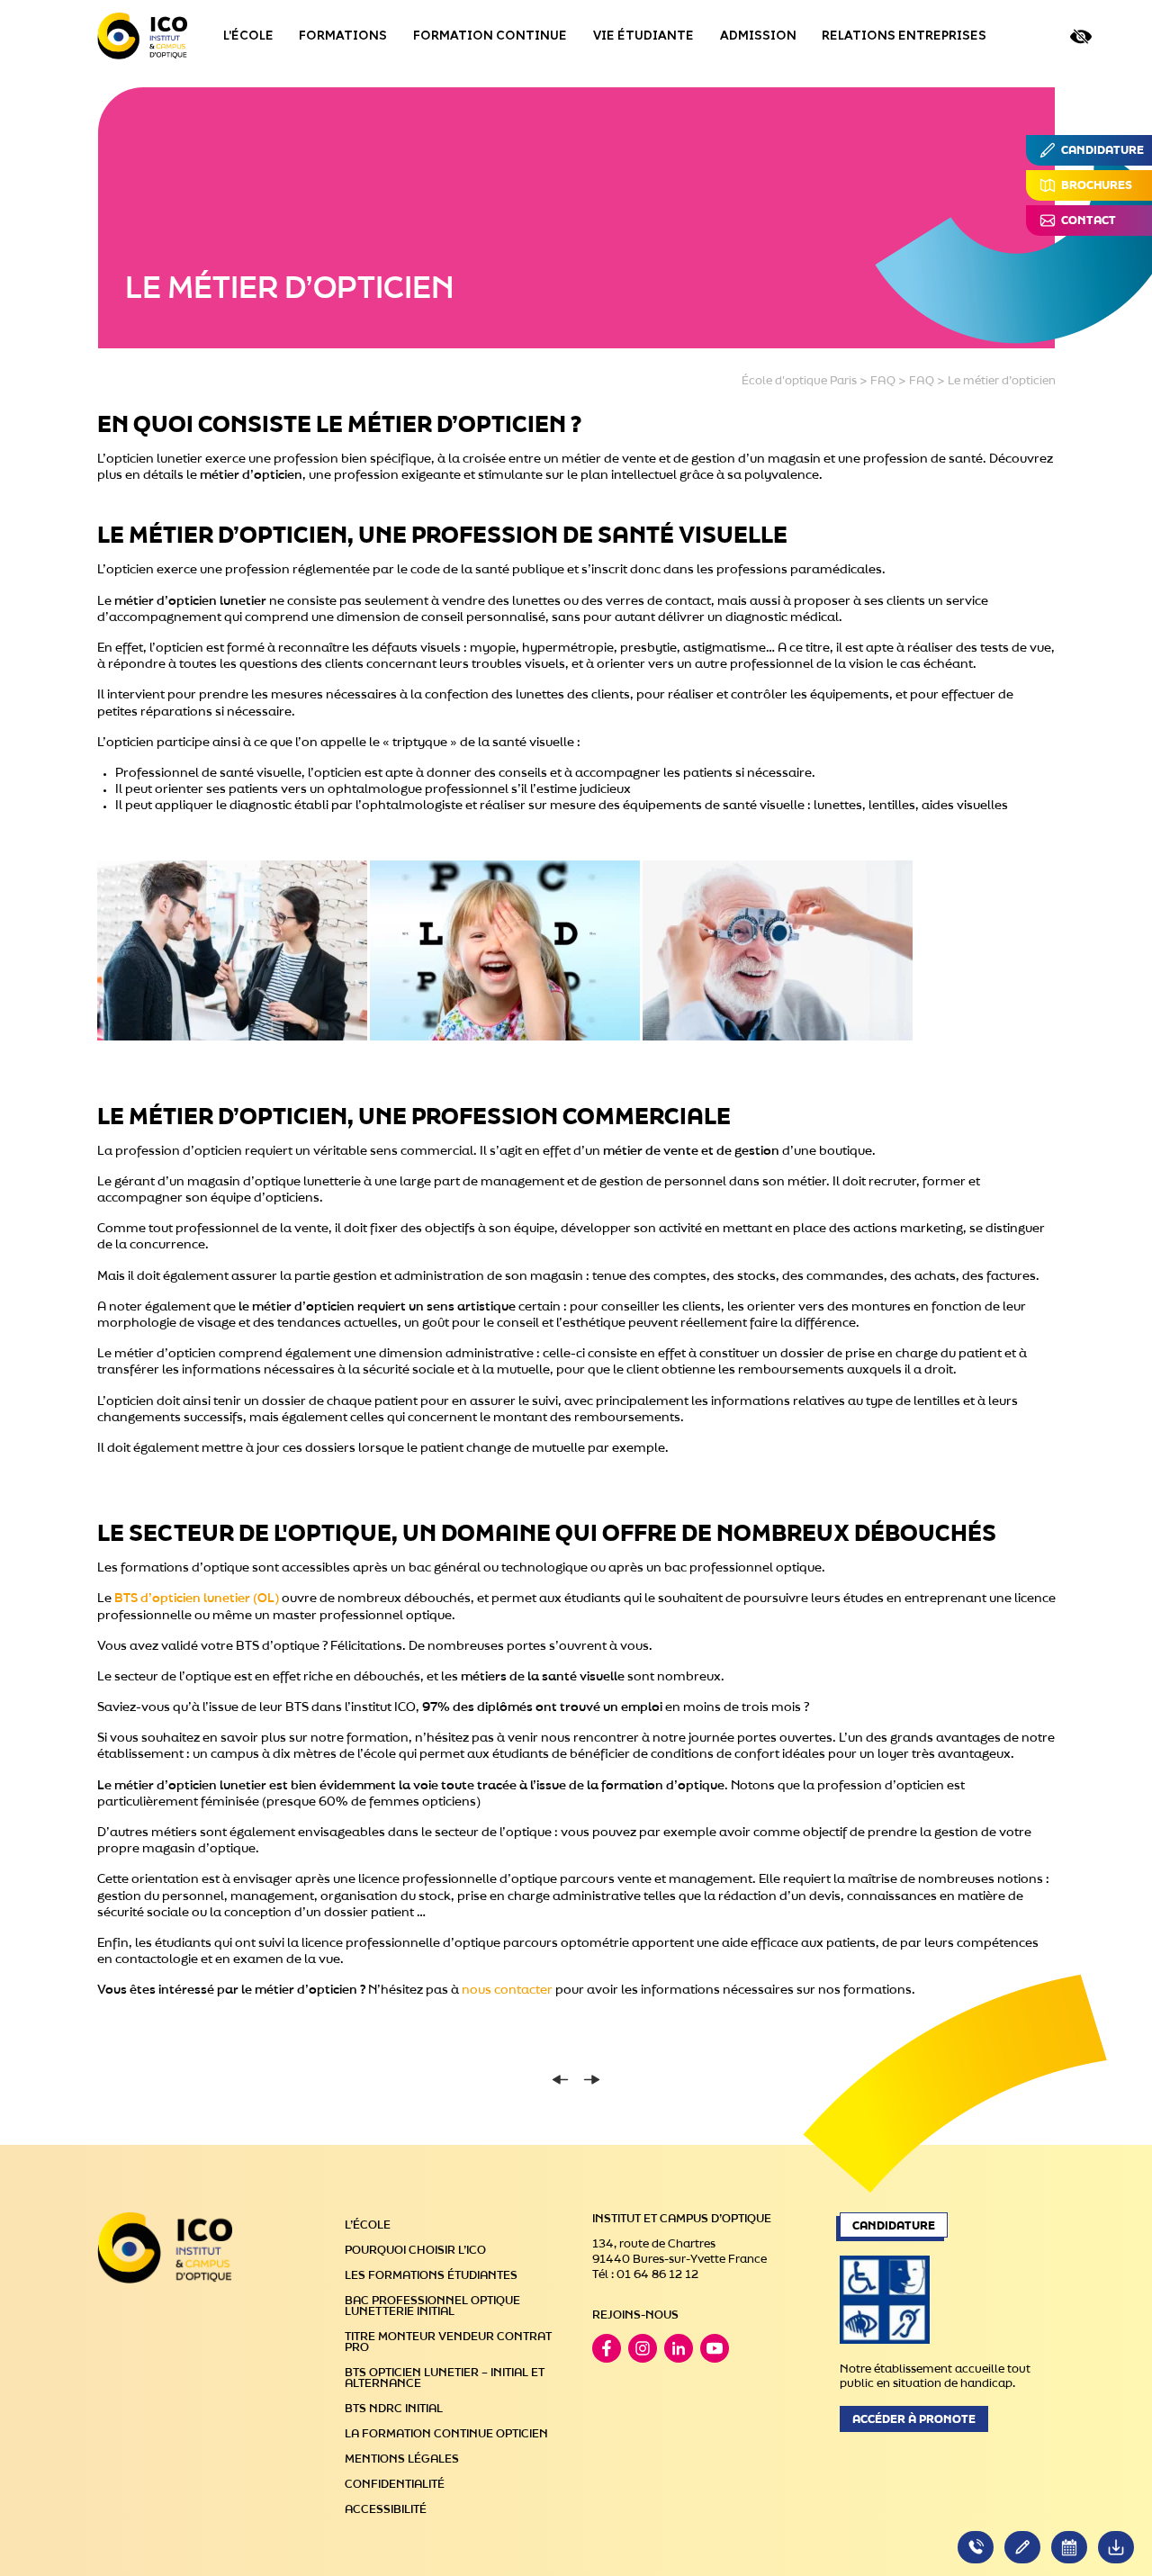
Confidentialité (395, 2484)
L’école (368, 2225)
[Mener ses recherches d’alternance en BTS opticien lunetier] (560, 2080)
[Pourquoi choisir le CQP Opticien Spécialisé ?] (592, 2080)
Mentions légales (402, 2459)
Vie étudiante (643, 36)
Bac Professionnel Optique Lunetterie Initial (432, 2306)
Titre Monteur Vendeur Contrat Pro (448, 2342)
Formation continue (490, 36)
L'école (248, 36)
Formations (343, 36)
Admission (758, 36)
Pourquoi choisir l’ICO (415, 2250)
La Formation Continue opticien (446, 2434)
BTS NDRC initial (394, 2409)
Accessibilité (386, 2509)
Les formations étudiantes (431, 2275)
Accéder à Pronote (914, 2419)
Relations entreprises (904, 36)
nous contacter (507, 1991)
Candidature (894, 2226)
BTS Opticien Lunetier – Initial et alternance (445, 2378)
